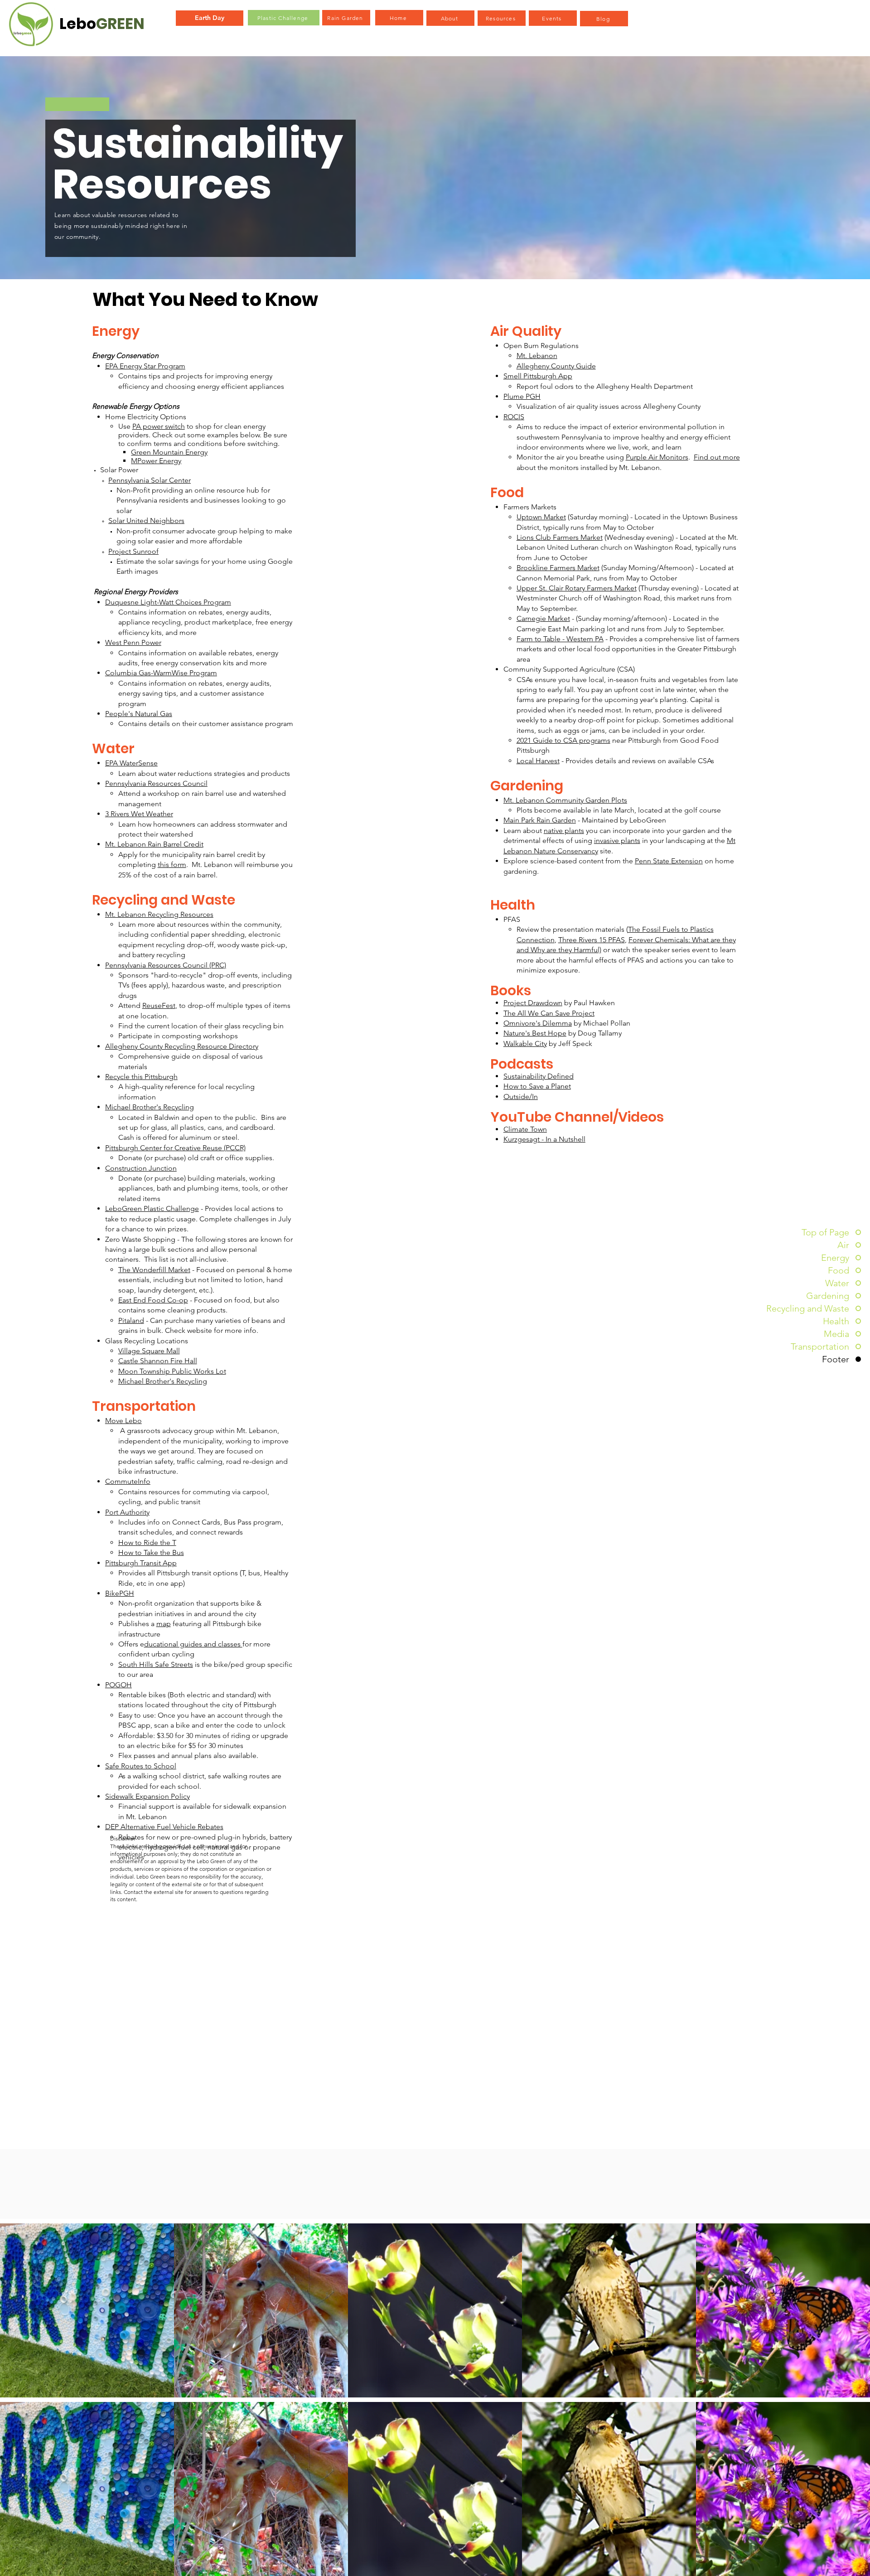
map (164, 1624)
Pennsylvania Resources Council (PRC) (166, 965)
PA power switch (159, 426)
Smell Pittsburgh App (538, 376)
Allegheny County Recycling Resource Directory (182, 1046)
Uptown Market (541, 517)
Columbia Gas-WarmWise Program (161, 673)
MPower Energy (156, 461)
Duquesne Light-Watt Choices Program (168, 602)
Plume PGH (522, 396)
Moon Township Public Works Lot (172, 1371)
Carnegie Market (543, 618)
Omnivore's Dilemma (538, 1023)
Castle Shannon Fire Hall (158, 1361)
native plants (564, 830)
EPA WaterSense (131, 763)
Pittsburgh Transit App (141, 1563)
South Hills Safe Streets (156, 1664)
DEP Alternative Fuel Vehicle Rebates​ (164, 1827)
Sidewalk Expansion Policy (147, 1796)
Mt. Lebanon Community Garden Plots (565, 800)
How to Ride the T (147, 1542)
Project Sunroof (133, 551)
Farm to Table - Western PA (560, 639)
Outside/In (521, 1097)
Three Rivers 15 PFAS (592, 940)
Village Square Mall (149, 1351)
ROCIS (514, 417)
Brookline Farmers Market (558, 568)
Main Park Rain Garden (540, 820)
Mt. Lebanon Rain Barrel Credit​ (154, 844)
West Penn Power (133, 642)
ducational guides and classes (193, 1644)
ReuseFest (159, 1005)
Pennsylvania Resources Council (156, 783)
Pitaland (131, 1320)
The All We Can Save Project (549, 1013)
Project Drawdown (533, 1003)
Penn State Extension (669, 861)
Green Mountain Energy (169, 452)
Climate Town (525, 1129)
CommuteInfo (128, 1481)
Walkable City (525, 1043)
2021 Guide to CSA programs (563, 740)
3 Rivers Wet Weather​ (139, 814)
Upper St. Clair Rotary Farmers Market (577, 588)
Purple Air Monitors (657, 457)
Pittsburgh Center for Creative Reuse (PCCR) (175, 1148)
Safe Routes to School (141, 1766)
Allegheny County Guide (556, 366)
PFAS (512, 919)
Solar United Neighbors (146, 521)
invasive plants (617, 840)
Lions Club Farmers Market (560, 537)
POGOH (118, 1685)
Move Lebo (123, 1421)
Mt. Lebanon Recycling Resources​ (159, 914)
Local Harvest (538, 761)
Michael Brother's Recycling (150, 1107)
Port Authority (127, 1512)
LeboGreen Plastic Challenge (152, 1208)
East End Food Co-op (153, 1300)
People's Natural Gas (139, 714)
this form (172, 864)
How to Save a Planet (537, 1086)
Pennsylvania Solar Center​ (150, 480)
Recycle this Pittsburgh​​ (141, 1077)
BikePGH (120, 1593)
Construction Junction (141, 1168)
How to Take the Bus (151, 1552)
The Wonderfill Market (154, 1270)
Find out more (717, 457)
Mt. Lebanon (537, 356)
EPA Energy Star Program (145, 366)
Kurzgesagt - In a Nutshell (544, 1139)
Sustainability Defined (539, 1076)
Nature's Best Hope (535, 1033)
